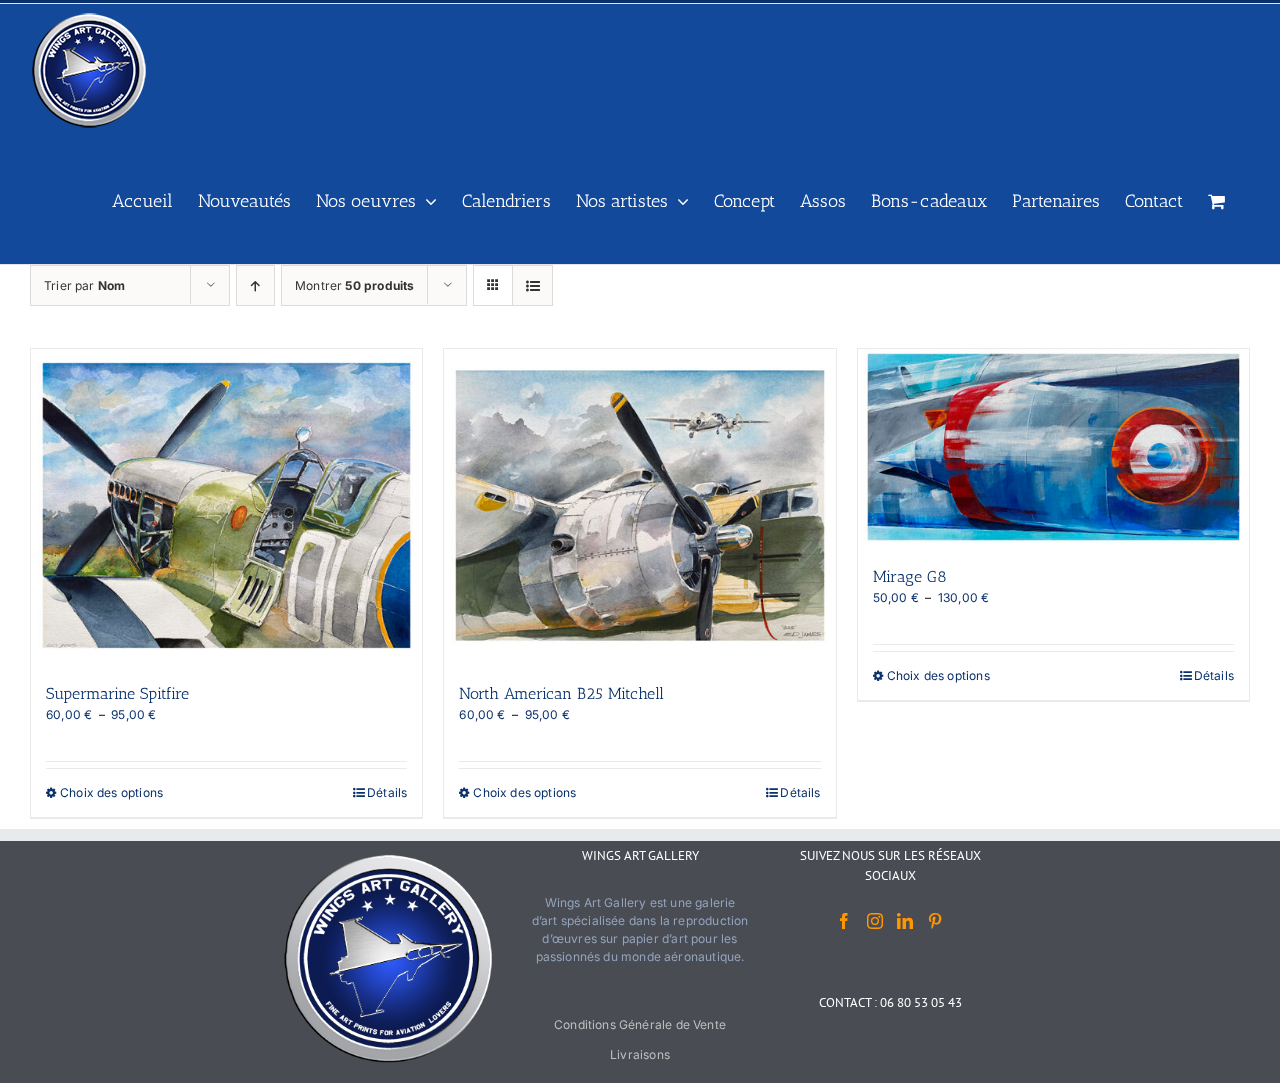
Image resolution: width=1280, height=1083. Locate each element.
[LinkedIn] (905, 921)
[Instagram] (875, 921)
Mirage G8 (910, 576)
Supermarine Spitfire (117, 693)
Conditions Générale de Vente (640, 1024)
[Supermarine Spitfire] (226, 505)
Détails (387, 792)
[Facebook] (844, 921)
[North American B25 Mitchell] (639, 505)
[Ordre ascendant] (255, 285)
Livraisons (640, 1054)
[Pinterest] (935, 921)
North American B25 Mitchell (561, 693)
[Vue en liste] (532, 285)
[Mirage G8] (1053, 447)
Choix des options (111, 792)
